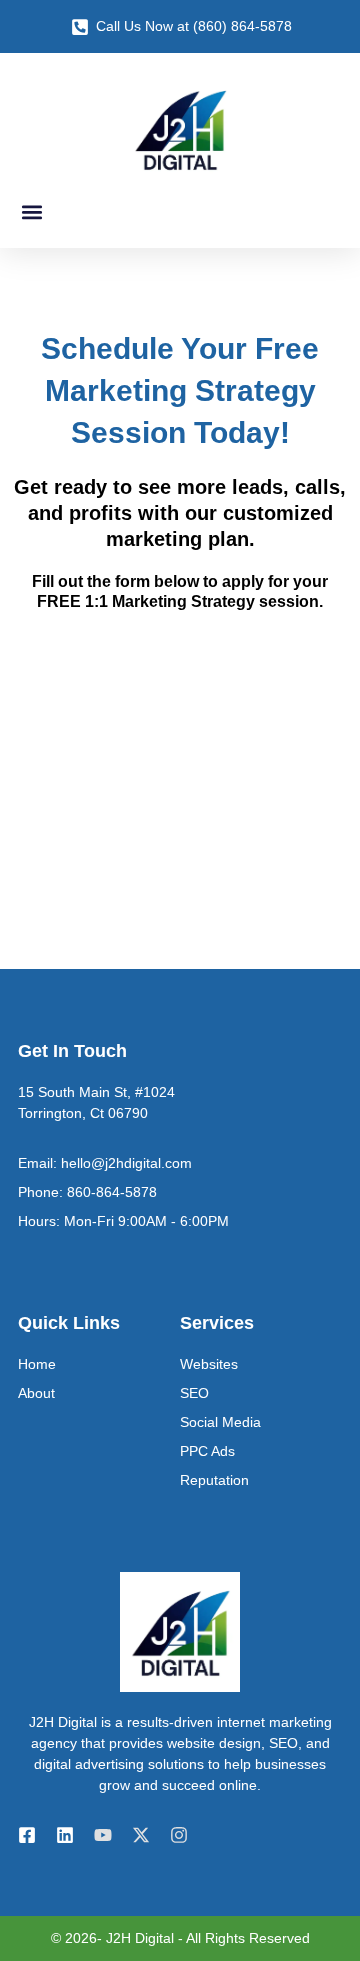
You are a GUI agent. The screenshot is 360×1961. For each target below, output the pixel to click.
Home (37, 1364)
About (36, 1393)
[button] (31, 211)
